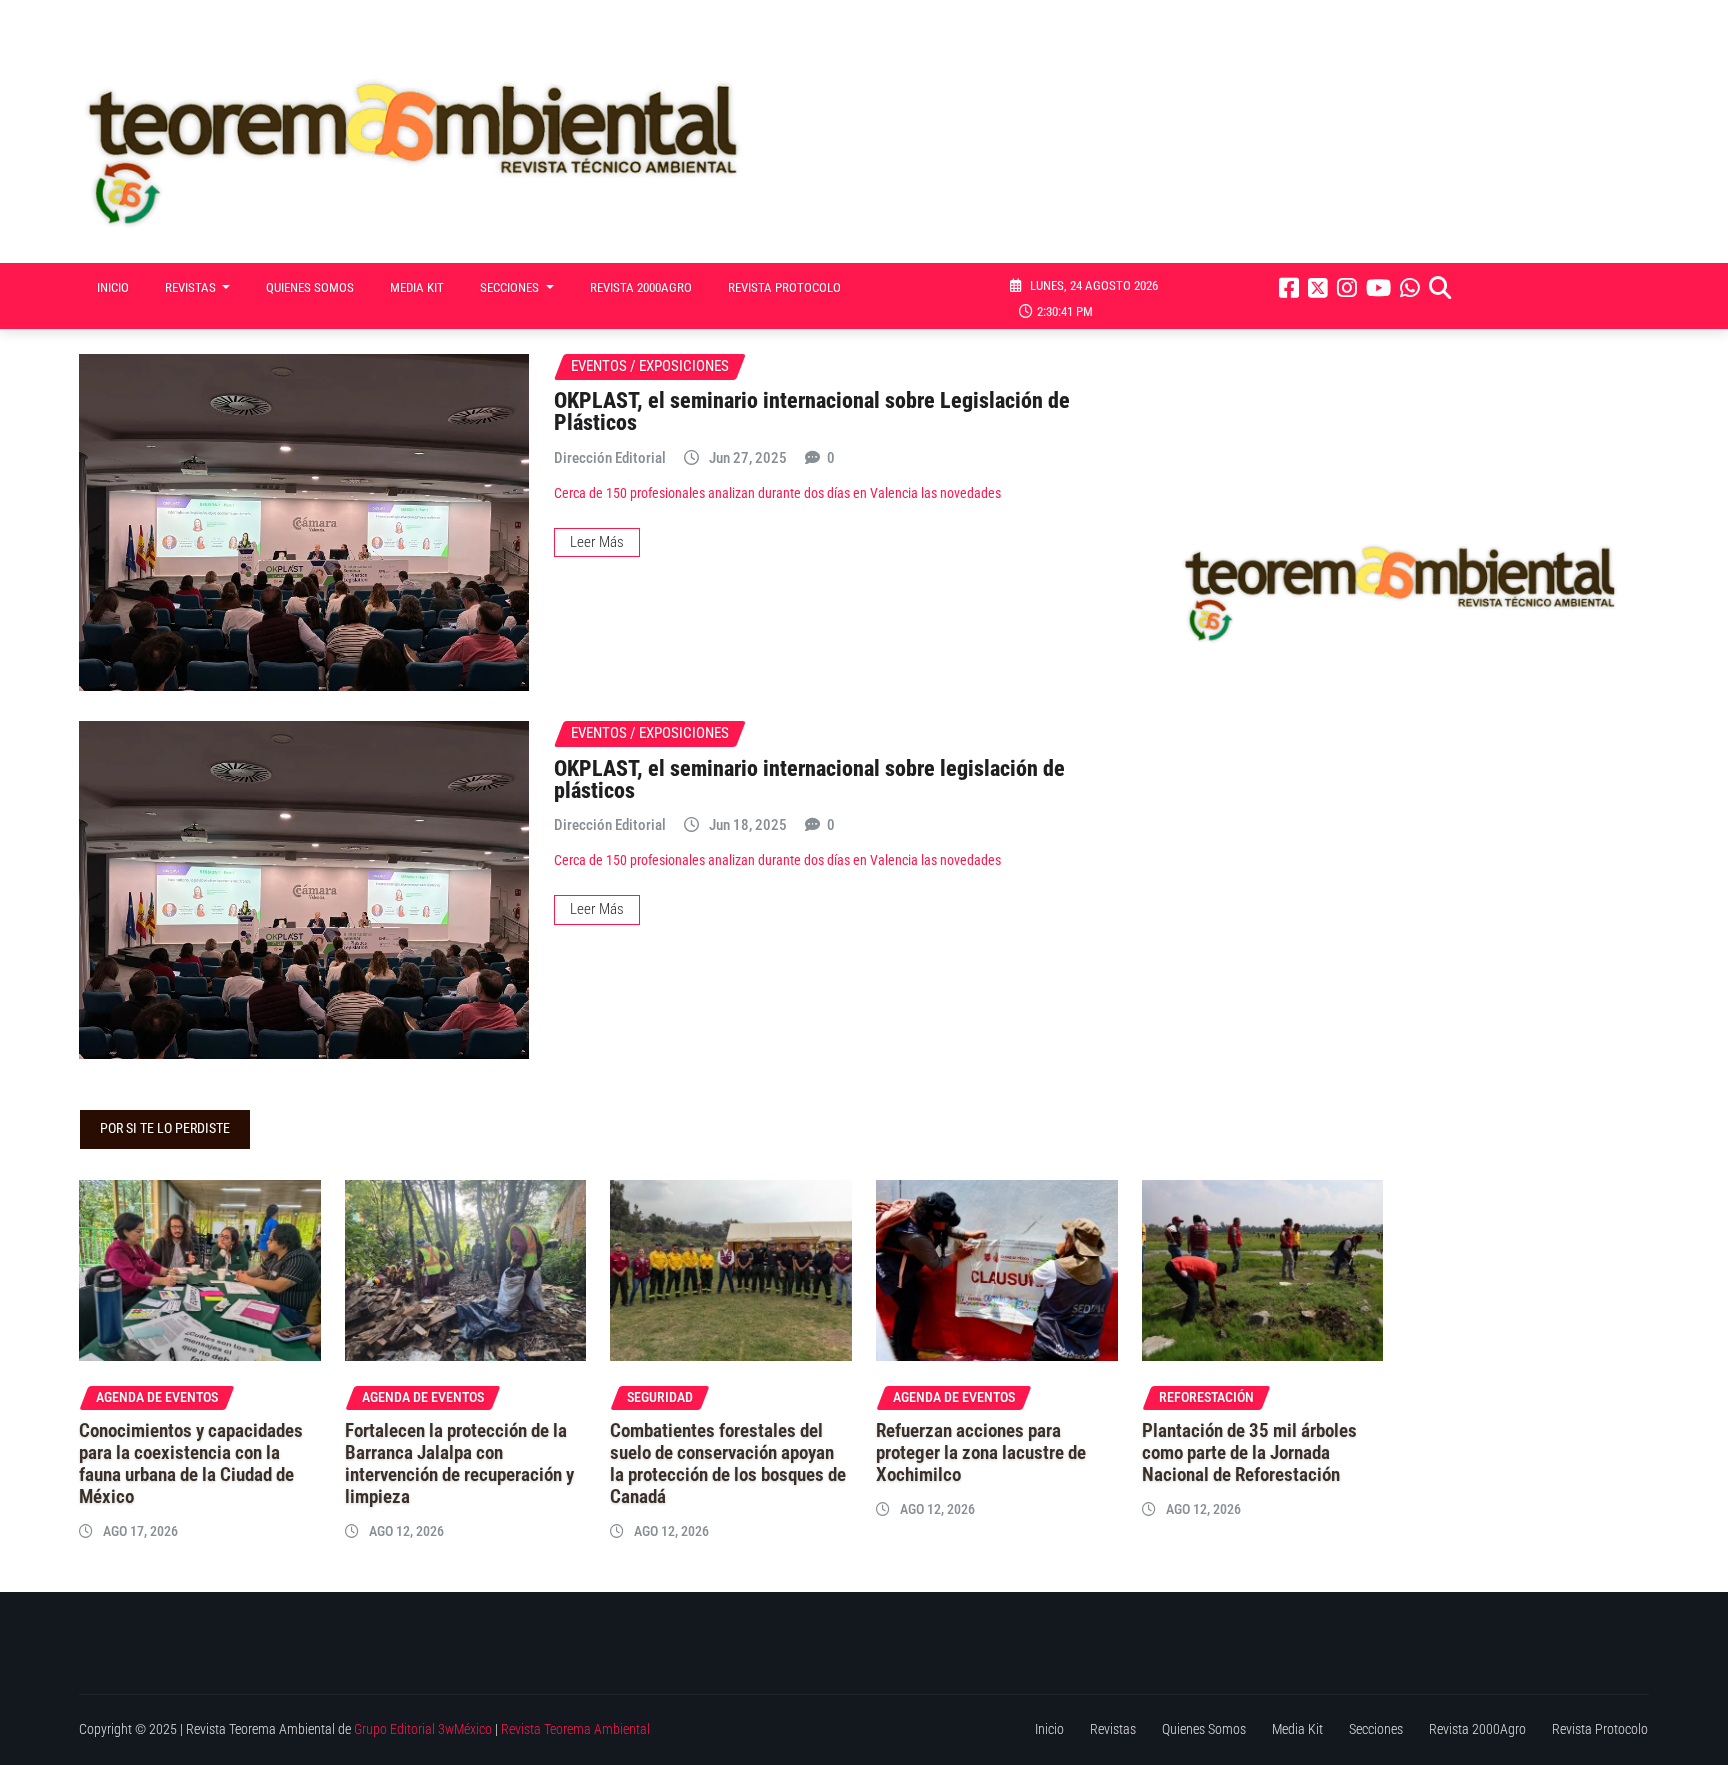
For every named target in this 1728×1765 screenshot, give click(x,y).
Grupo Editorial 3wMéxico (423, 1729)
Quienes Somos (310, 287)
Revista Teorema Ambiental (575, 1729)
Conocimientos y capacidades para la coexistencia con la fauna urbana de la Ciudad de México (191, 1464)
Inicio (113, 287)
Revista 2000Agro (641, 287)
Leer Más (597, 542)
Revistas (192, 287)
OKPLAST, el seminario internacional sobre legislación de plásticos (809, 779)
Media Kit (417, 287)
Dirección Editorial (610, 458)
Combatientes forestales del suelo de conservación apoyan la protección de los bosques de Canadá (728, 1464)
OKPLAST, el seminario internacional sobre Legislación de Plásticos (812, 411)
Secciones (511, 287)
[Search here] (1440, 288)
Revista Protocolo (784, 287)
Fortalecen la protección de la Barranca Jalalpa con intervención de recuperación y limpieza (459, 1464)
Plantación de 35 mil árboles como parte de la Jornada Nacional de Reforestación (1249, 1453)
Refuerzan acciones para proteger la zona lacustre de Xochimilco (981, 1453)
